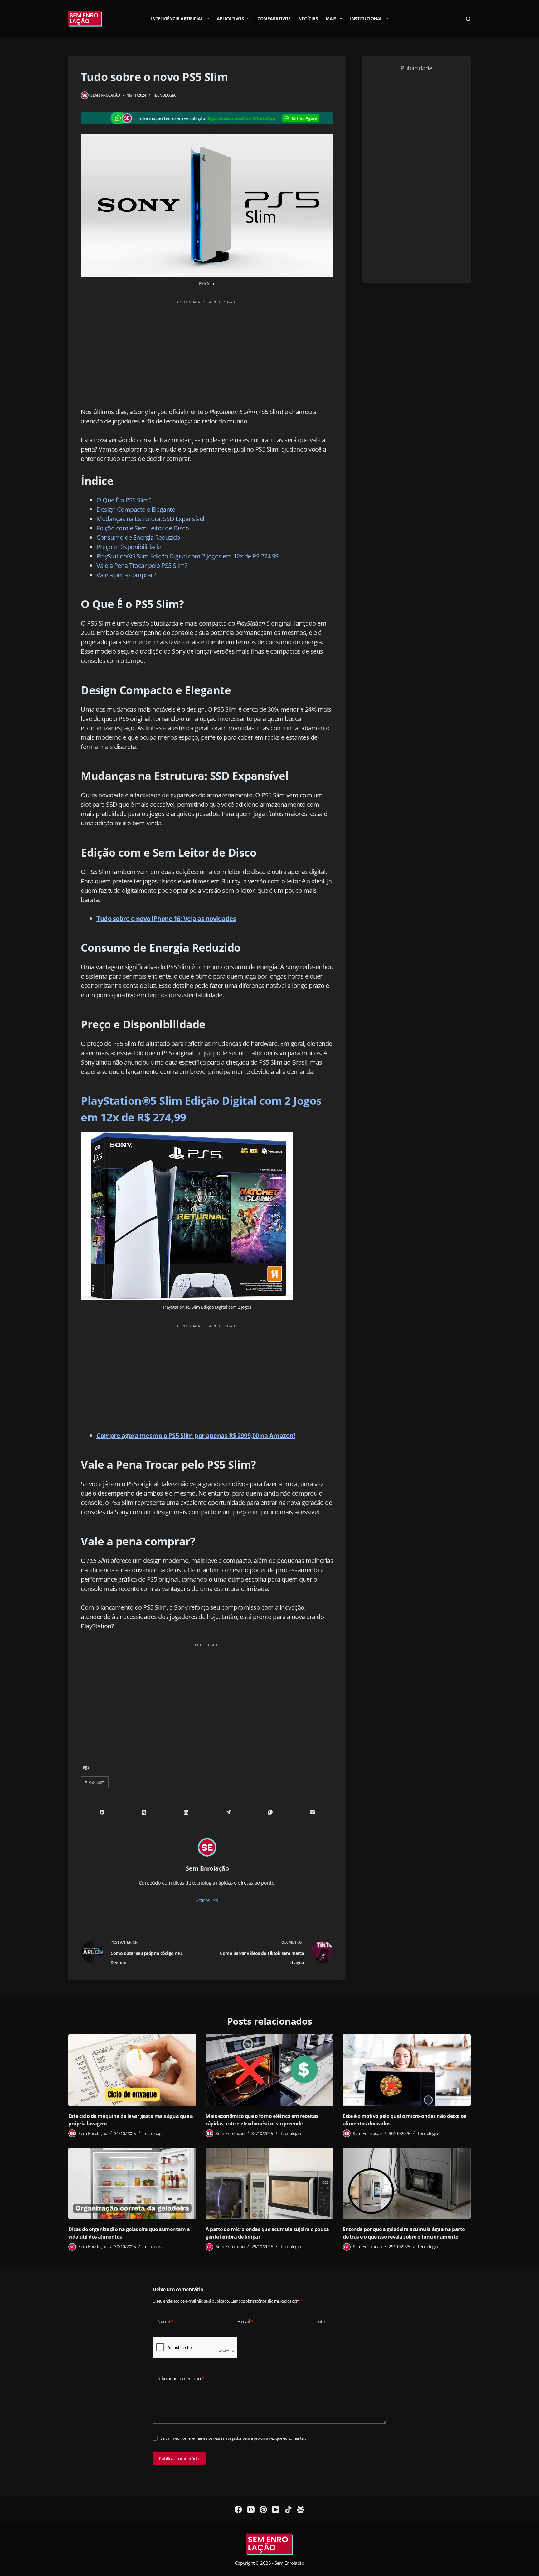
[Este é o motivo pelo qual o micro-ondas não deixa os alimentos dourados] (407, 2070)
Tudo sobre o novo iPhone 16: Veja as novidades (166, 918)
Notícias (308, 19)
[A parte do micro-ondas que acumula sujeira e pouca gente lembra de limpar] (269, 2184)
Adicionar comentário (181, 2378)
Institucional (366, 19)
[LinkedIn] (186, 1812)
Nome (165, 2321)
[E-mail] (312, 1812)
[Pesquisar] (468, 19)
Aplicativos (230, 19)
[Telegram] (228, 1812)
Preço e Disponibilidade (129, 547)
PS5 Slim (95, 1782)
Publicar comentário (179, 2458)
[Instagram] (251, 2510)
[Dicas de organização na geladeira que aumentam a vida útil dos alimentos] (132, 2184)
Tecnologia (164, 95)
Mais (331, 19)
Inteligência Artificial (177, 19)
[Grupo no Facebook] (301, 2510)
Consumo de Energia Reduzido (138, 537)
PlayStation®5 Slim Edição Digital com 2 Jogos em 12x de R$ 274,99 (187, 556)
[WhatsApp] (270, 1812)
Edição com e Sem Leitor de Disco (143, 528)
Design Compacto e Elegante (136, 509)
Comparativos (274, 19)
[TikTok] (288, 2510)
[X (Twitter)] (144, 1812)
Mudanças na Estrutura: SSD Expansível (150, 519)
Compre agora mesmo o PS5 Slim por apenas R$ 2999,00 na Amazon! (196, 1435)
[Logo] (269, 2545)
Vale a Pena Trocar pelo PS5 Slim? (142, 565)
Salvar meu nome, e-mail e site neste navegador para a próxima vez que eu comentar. (233, 2438)
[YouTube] (276, 2510)
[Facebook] (102, 1812)
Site (321, 2321)
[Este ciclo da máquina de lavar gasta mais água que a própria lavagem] (132, 2070)
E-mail (245, 2321)
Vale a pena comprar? (126, 575)
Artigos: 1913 (207, 1900)
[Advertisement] (207, 352)
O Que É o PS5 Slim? (124, 500)
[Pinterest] (263, 2510)
